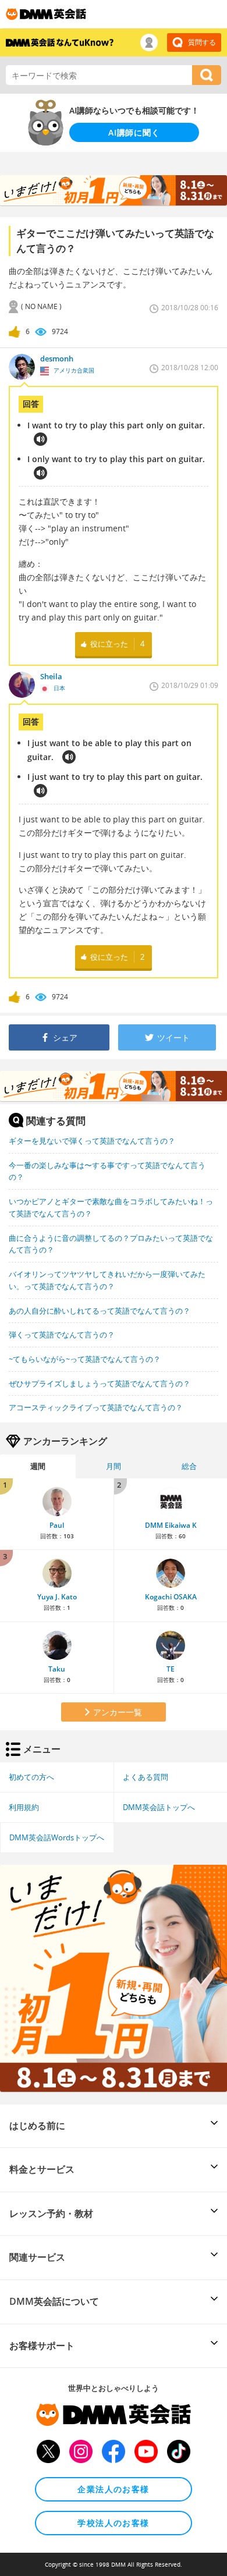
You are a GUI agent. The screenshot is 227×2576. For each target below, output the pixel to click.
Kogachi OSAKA (171, 1597)
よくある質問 (146, 1777)
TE (171, 1669)
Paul (57, 1525)
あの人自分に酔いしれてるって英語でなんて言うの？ (100, 1311)
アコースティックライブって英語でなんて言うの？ (96, 1407)
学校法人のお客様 (113, 2523)
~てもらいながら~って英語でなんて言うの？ (85, 1359)
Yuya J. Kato (57, 1597)
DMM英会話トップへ (159, 1807)
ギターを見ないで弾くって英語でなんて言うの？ (92, 1141)
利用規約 (24, 1807)
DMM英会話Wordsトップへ (57, 1837)
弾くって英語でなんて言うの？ (62, 1335)
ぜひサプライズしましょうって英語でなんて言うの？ (100, 1383)
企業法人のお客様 (113, 2489)
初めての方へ (31, 1777)
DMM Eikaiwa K (171, 1525)
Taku (57, 1669)
